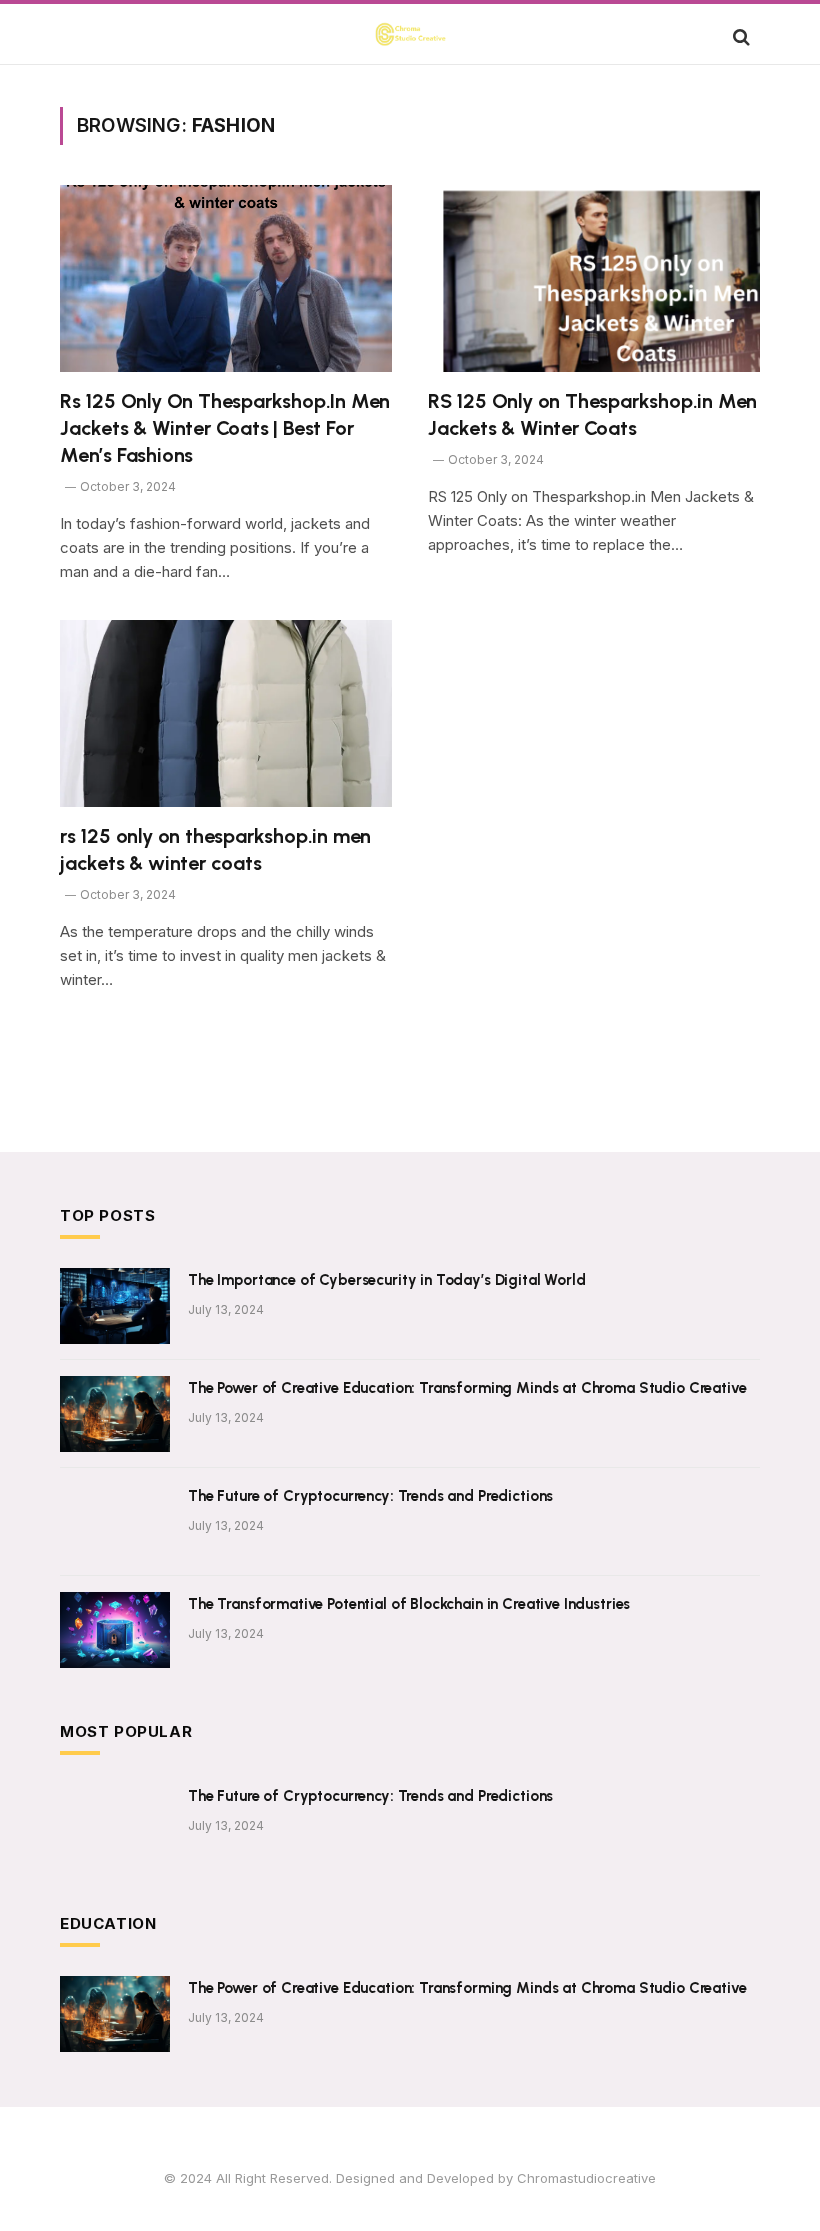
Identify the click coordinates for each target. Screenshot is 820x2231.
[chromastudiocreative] (410, 36)
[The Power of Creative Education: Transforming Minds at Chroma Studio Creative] (115, 1414)
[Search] (739, 36)
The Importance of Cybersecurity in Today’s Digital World (387, 1280)
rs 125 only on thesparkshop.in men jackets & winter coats (215, 849)
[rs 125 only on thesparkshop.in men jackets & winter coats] (226, 713)
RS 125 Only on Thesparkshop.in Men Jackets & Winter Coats (592, 414)
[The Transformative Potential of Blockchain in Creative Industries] (115, 1630)
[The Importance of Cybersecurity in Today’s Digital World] (115, 1306)
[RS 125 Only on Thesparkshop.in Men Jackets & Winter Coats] (594, 278)
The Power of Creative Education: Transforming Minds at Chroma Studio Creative (467, 1388)
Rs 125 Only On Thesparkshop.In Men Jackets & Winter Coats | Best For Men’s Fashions (225, 428)
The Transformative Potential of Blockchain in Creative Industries (409, 1604)
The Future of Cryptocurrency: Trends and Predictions (370, 1496)
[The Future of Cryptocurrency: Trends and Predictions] (115, 1522)
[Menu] (83, 36)
